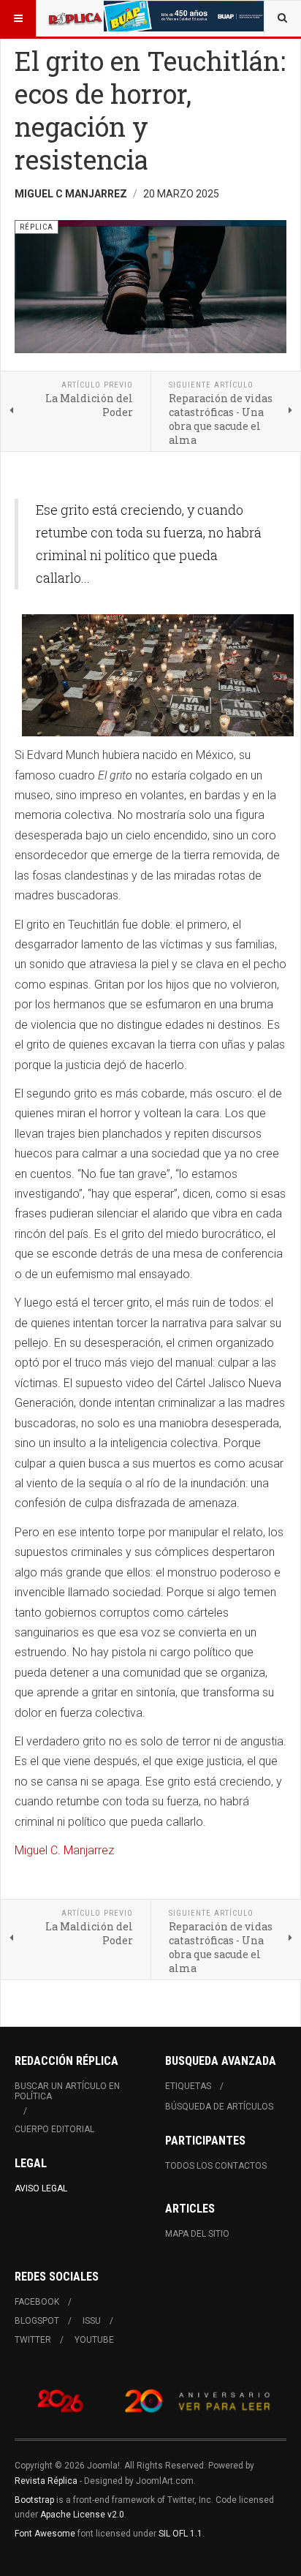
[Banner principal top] (185, 16)
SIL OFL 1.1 (180, 2534)
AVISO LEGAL (41, 2188)
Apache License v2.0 (82, 2515)
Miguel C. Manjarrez (64, 1850)
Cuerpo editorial (54, 2129)
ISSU (92, 2321)
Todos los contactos (216, 2166)
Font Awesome (45, 2534)
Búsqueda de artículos (219, 2107)
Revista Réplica (46, 2481)
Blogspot (37, 2321)
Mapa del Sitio (197, 2234)
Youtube (94, 2340)
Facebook (37, 2302)
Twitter (33, 2340)
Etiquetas (188, 2086)
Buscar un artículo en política (67, 2091)
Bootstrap (34, 2500)
